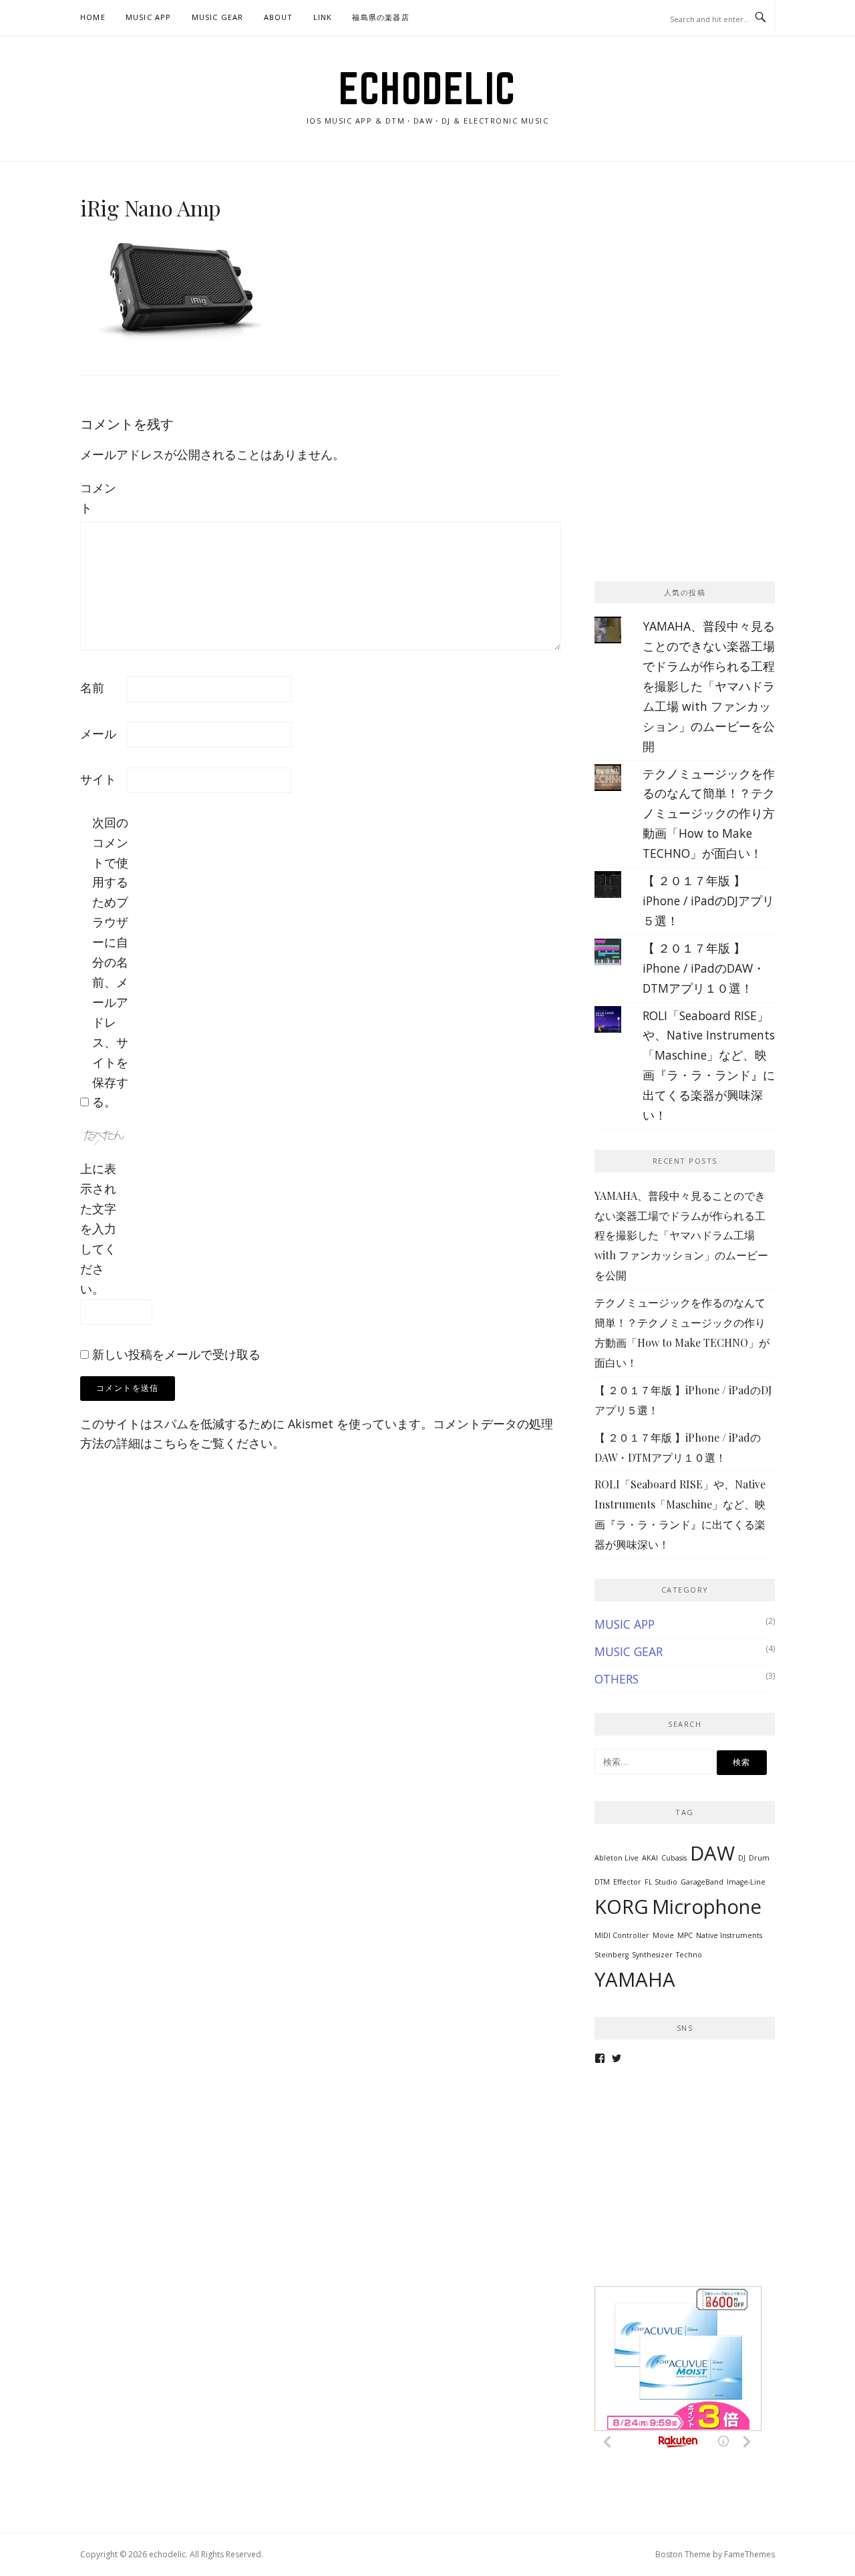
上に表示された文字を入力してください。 (98, 1228)
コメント (98, 498)
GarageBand (702, 1882)
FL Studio (661, 1882)
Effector (627, 1882)
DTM (602, 1882)
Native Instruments (729, 1935)
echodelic (427, 88)
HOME (93, 17)
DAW (712, 1853)
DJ (742, 1858)
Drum (759, 1858)
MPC (685, 1935)
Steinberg (612, 1955)
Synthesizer (652, 1955)
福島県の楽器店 (380, 17)
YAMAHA (635, 1979)
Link (323, 17)
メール (98, 734)
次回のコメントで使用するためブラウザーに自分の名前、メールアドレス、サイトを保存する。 (110, 962)
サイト (98, 779)
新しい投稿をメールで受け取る (176, 1354)
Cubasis (674, 1858)
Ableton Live (617, 1858)
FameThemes (749, 2554)
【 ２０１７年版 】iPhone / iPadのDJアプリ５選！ (708, 901)
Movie (663, 1935)
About (279, 17)
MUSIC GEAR (218, 17)
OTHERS (617, 1679)
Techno (689, 1955)
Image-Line (746, 1882)
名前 (92, 687)
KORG (622, 1907)
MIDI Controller (622, 1935)
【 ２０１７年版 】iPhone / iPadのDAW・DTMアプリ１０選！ (704, 968)
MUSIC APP (149, 17)
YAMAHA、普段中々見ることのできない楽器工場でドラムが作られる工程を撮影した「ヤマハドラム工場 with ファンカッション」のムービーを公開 (709, 686)
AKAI (650, 1858)
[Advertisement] (695, 279)
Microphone (707, 1907)
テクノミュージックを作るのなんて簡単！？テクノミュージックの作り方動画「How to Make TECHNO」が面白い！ (709, 814)
